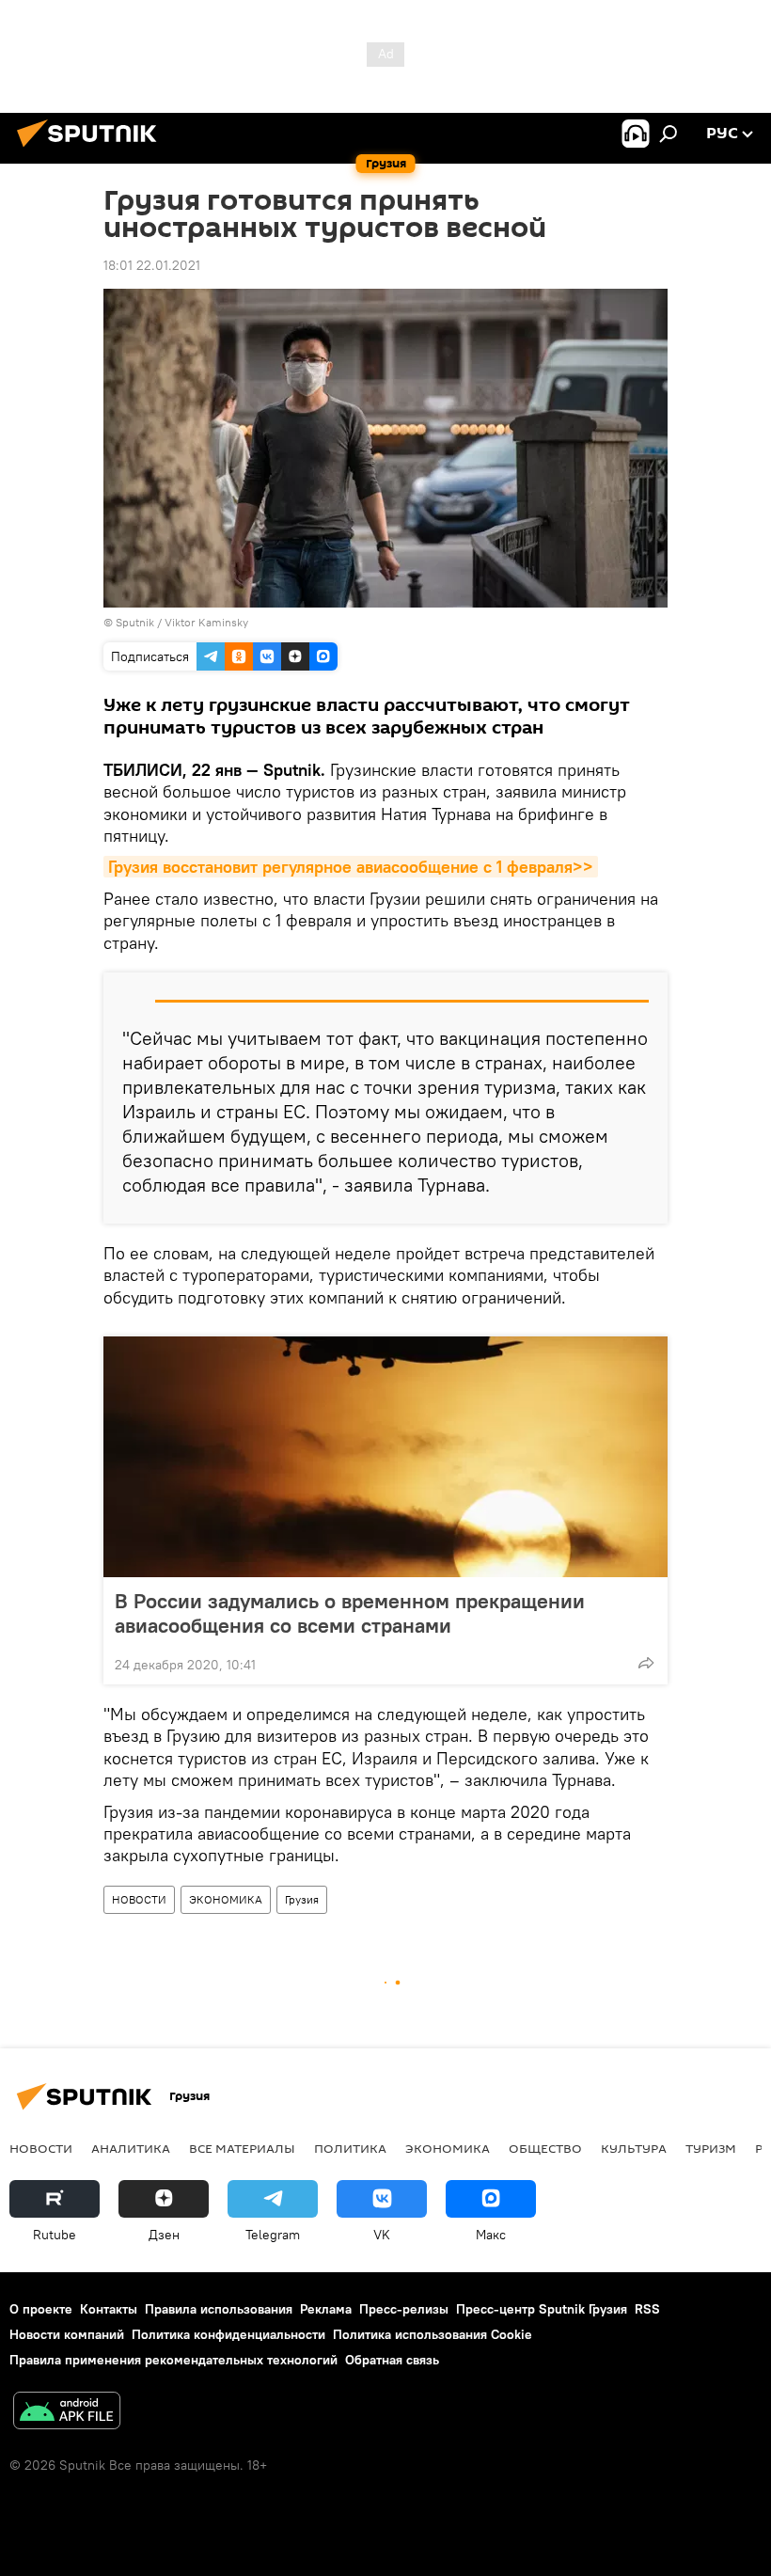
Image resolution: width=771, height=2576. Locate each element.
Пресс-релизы (404, 2309)
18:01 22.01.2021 (152, 265)
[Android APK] (67, 2413)
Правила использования (219, 2309)
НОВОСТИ (139, 1899)
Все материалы (242, 2148)
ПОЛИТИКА (350, 2148)
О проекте (41, 2309)
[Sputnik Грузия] (92, 150)
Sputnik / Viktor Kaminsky (182, 622)
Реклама (326, 2309)
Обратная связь (392, 2360)
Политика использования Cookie (433, 2334)
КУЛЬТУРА (634, 2148)
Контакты (109, 2309)
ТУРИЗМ (711, 2148)
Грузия (302, 1899)
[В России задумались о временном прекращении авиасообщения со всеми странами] (385, 1457)
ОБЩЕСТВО (545, 2148)
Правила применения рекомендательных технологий (173, 2360)
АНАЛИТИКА (131, 2148)
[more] (646, 1663)
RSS (647, 2309)
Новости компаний (67, 2334)
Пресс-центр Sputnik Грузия (542, 2309)
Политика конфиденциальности (228, 2334)
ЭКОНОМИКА (226, 1899)
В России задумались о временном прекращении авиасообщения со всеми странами (350, 1613)
